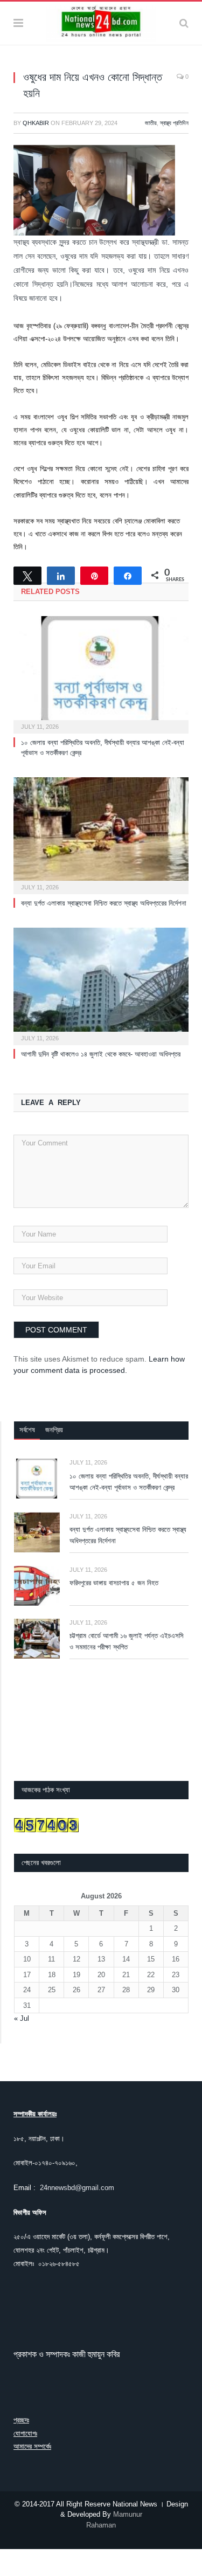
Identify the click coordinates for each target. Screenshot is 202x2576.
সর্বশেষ (27, 1430)
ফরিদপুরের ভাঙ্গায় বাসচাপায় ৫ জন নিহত (114, 1583)
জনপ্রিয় (54, 1430)
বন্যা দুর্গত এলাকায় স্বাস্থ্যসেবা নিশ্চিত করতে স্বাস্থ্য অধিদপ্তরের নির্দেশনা (104, 903)
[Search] (184, 23)
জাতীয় (151, 123)
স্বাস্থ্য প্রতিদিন (174, 123)
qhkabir (36, 123)
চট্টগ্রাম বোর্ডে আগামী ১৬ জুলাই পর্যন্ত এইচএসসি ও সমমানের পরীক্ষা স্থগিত (127, 1641)
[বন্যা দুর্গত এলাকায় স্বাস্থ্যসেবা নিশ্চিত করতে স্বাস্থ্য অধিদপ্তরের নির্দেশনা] (101, 835)
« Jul (22, 2018)
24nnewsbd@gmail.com (77, 2188)
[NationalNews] (101, 22)
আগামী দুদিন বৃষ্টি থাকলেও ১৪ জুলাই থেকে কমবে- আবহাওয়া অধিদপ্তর (101, 1054)
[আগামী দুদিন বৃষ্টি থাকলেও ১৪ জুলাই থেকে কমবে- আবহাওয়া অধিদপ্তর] (101, 985)
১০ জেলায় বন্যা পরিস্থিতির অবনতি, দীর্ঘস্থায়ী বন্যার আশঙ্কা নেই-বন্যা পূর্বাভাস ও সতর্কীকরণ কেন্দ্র (129, 1482)
